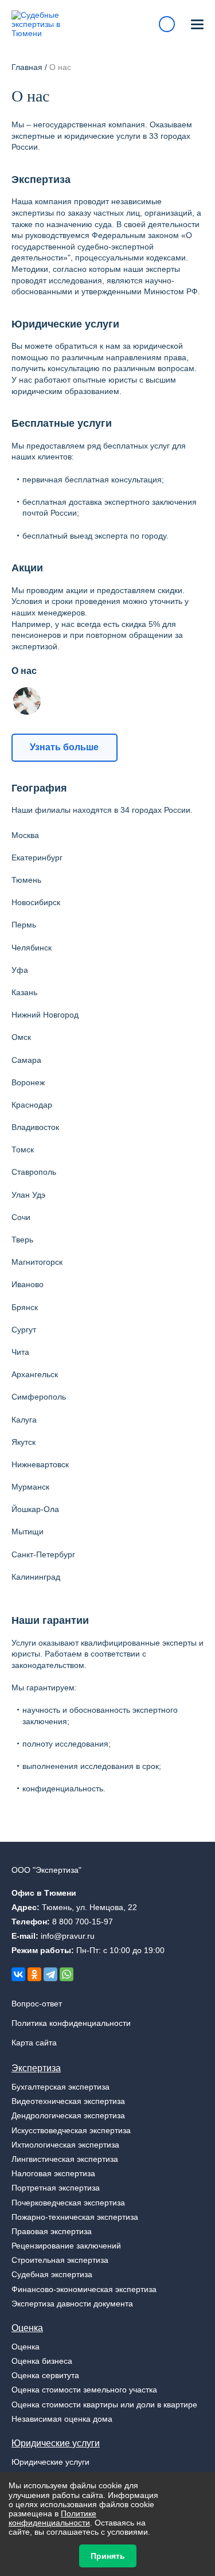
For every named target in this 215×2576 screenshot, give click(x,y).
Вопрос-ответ (37, 2004)
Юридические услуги (56, 2443)
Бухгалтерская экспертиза (60, 2087)
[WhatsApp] (67, 1974)
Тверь (22, 1240)
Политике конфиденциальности (52, 2518)
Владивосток (35, 1127)
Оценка (27, 2328)
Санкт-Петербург (43, 1554)
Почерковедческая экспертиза (68, 2203)
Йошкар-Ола (35, 1509)
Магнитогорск (37, 1262)
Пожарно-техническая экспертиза (75, 2217)
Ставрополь (34, 1172)
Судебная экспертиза (52, 2274)
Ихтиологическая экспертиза (65, 2145)
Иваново (28, 1284)
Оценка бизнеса (42, 2361)
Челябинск (32, 948)
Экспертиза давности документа (72, 2304)
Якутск (24, 1442)
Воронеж (28, 1082)
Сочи (21, 1217)
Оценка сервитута (45, 2375)
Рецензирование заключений (66, 2246)
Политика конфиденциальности (71, 2023)
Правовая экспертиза (52, 2231)
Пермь (24, 925)
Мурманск (30, 1487)
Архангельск (35, 1374)
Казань (24, 992)
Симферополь (39, 1397)
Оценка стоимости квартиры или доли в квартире (104, 2404)
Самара (26, 1060)
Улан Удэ (28, 1195)
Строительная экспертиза (60, 2260)
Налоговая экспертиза (53, 2173)
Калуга (24, 1420)
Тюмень (26, 880)
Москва (25, 835)
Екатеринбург (37, 858)
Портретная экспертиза (56, 2188)
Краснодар (32, 1105)
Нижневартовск (40, 1464)
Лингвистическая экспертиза (65, 2159)
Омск (21, 1037)
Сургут (24, 1330)
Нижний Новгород (45, 1015)
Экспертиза (36, 2068)
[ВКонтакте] (18, 1974)
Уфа (20, 970)
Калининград (36, 1577)
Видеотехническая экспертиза (68, 2101)
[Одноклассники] (34, 1974)
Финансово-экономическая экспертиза (84, 2289)
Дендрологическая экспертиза (68, 2115)
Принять (108, 2556)
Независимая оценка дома (62, 2419)
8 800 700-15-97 (83, 1922)
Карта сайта (34, 2043)
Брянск (25, 1307)
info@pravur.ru (68, 1936)
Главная (27, 67)
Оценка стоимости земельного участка (84, 2390)
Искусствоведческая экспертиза (71, 2130)
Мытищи (28, 1531)
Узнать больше (64, 747)
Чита (20, 1352)
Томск (23, 1149)
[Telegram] (50, 1974)
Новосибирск (36, 902)
